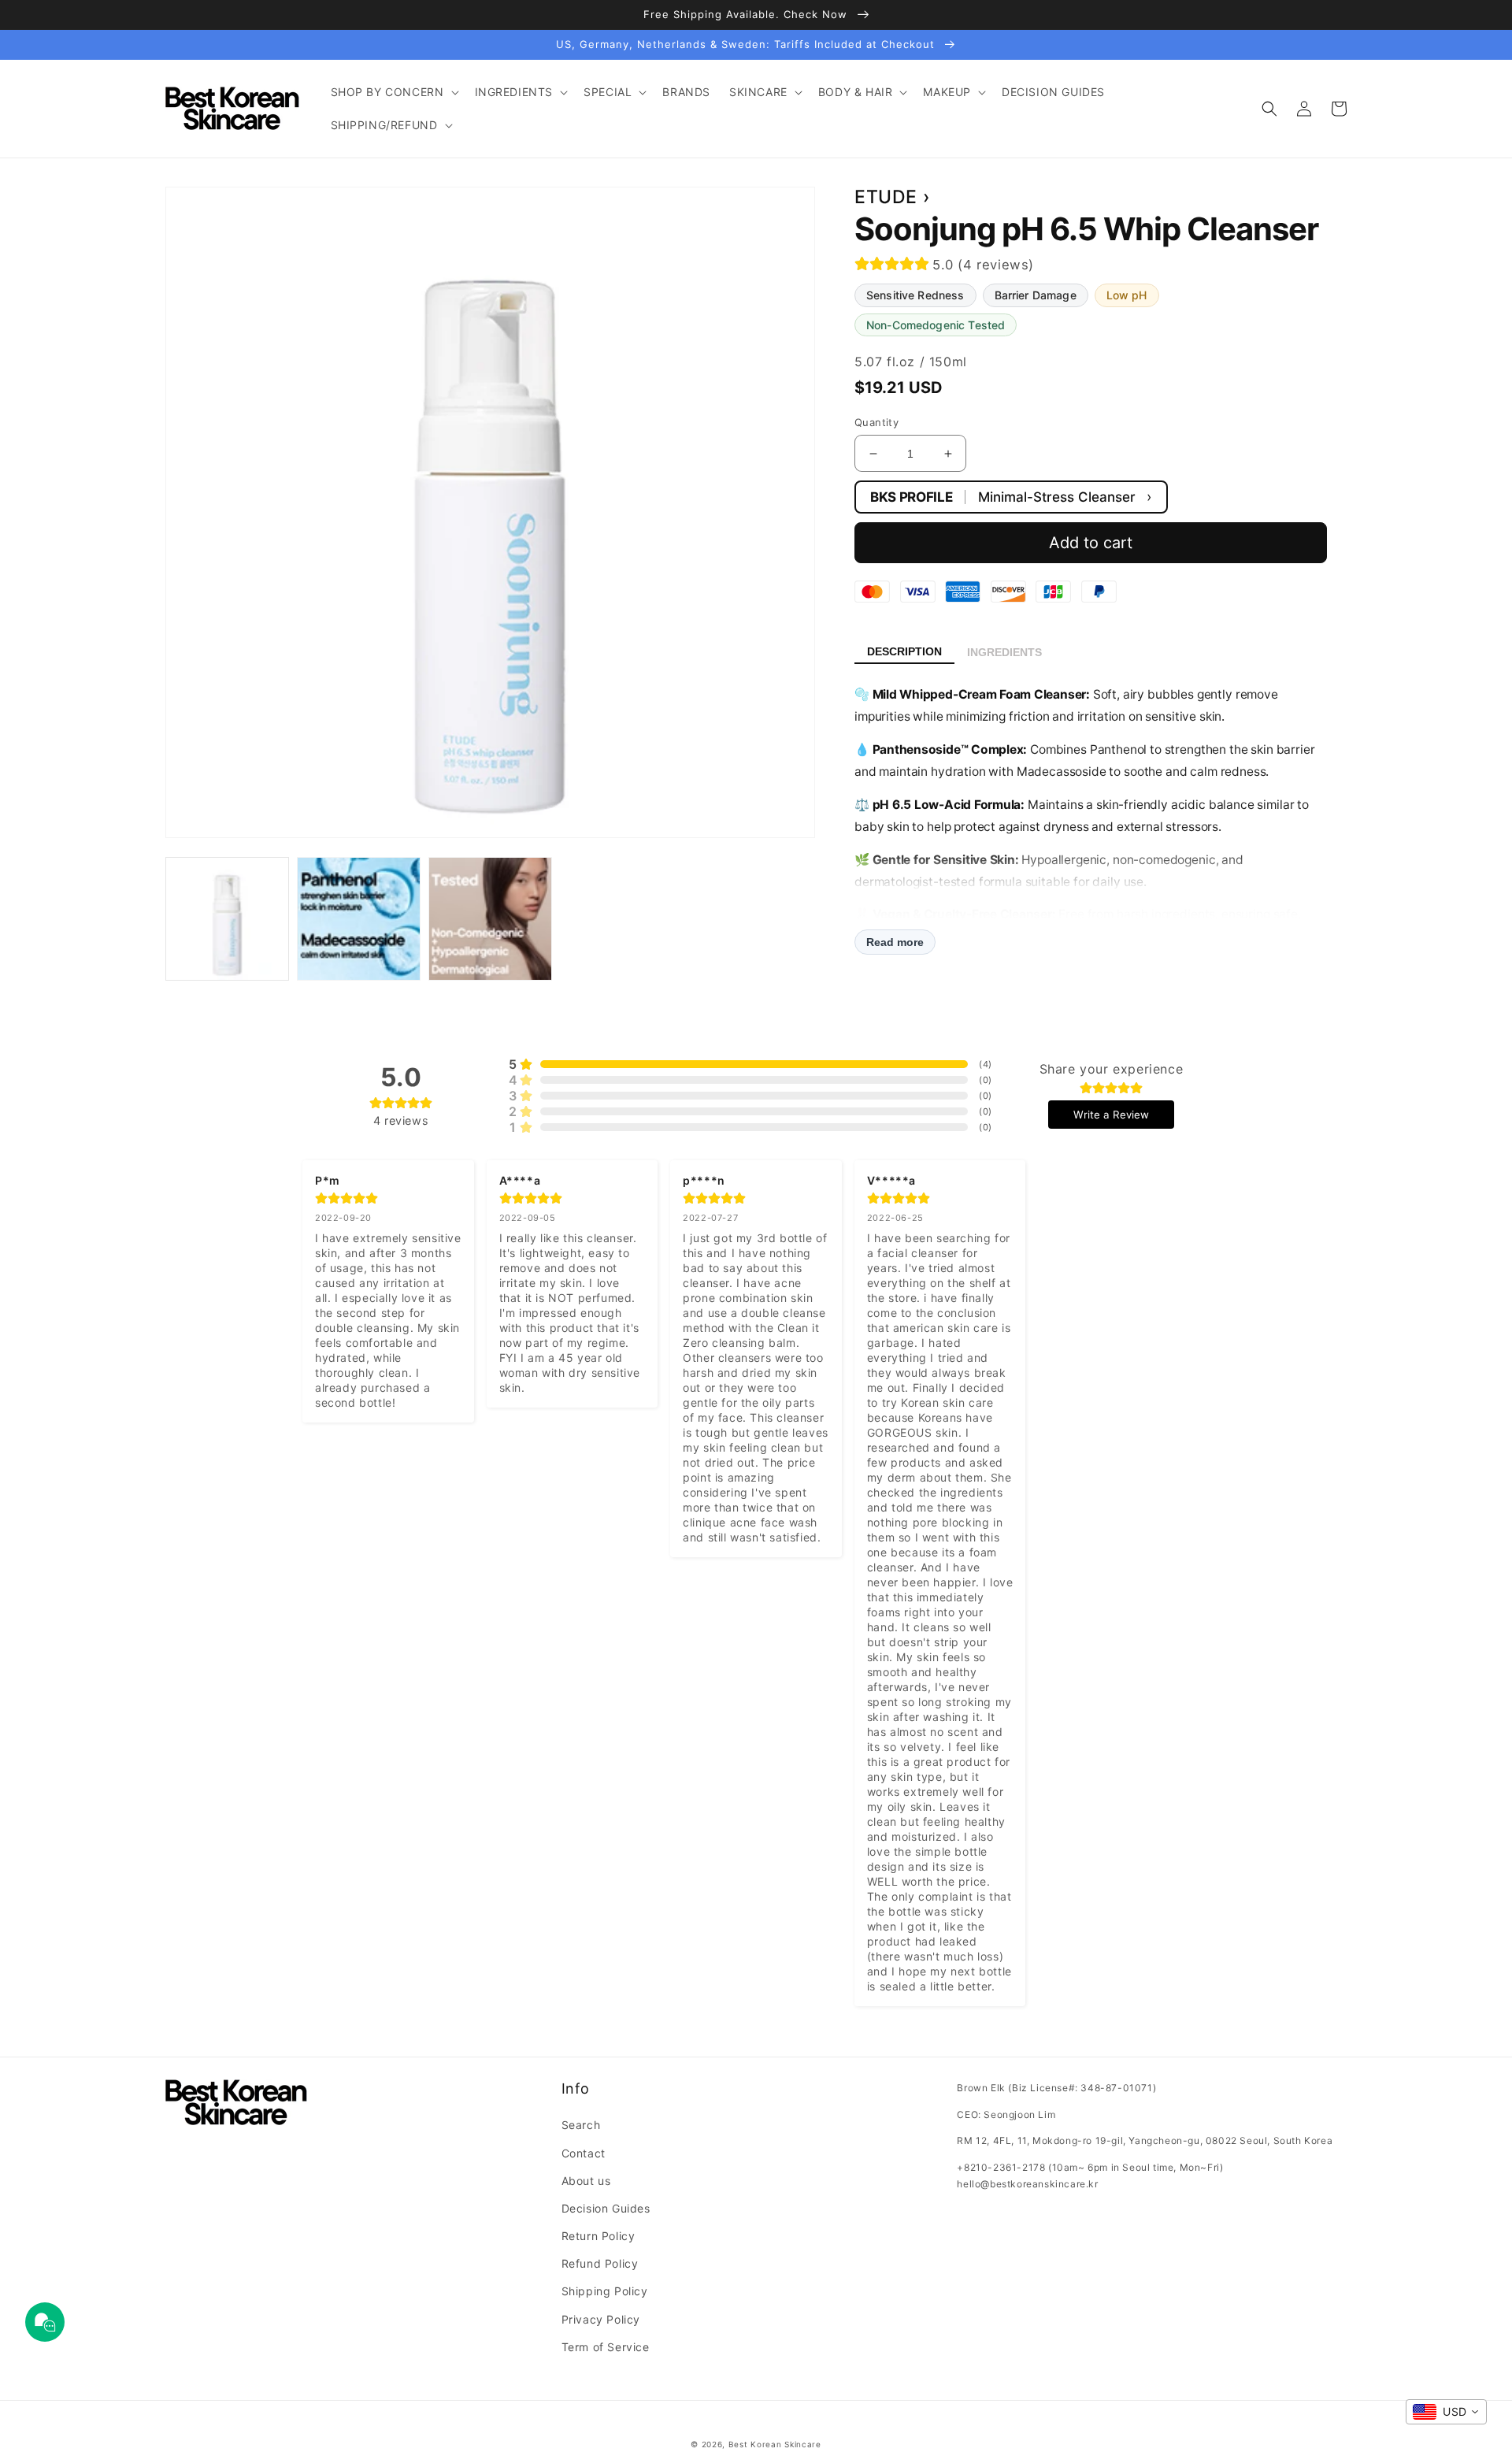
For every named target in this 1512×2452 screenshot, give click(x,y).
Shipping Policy (605, 2291)
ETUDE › (892, 197)
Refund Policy (600, 2263)
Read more (895, 942)
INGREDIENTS (1004, 652)
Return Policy (598, 2236)
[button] (393, 92)
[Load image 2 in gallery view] (359, 919)
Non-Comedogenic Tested (936, 325)
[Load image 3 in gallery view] (490, 919)
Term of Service (606, 2347)
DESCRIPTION (904, 651)
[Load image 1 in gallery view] (227, 919)
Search (581, 2125)
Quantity (876, 422)
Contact (584, 2153)
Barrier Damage (1036, 295)
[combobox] (1446, 2412)
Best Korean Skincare (775, 2444)
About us (586, 2181)
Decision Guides (606, 2208)
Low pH (1127, 295)
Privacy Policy (601, 2319)
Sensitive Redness (915, 295)
